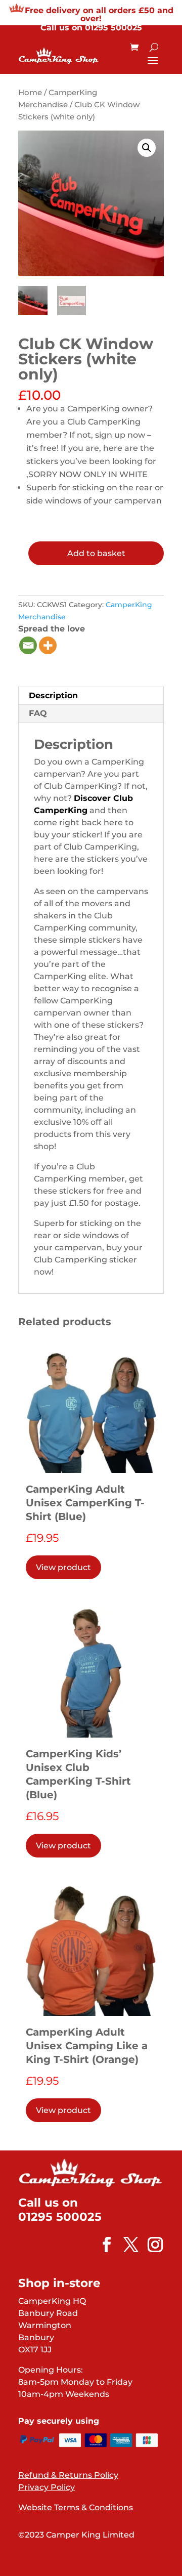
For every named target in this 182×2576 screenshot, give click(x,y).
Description (53, 695)
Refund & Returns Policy (68, 2475)
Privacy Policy (47, 2487)
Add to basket (96, 553)
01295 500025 (113, 28)
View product (63, 1567)
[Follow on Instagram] (150, 2245)
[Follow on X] (126, 2245)
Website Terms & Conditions (76, 2507)
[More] (48, 645)
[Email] (28, 645)
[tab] (91, 696)
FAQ (38, 713)
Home (30, 93)
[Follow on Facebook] (102, 2245)
